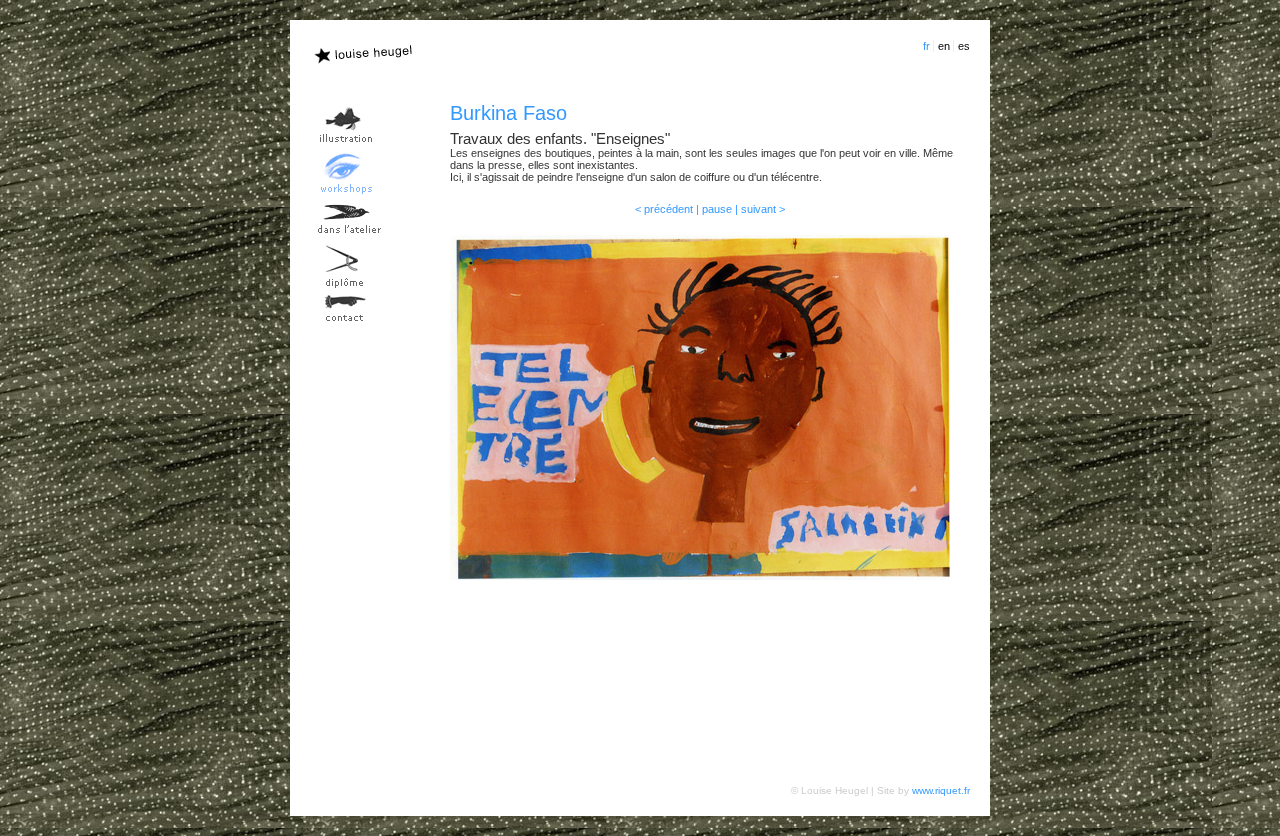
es (964, 46)
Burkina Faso (508, 113)
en (944, 46)
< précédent (664, 209)
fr (926, 46)
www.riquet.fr (941, 790)
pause (717, 209)
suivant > (763, 209)
